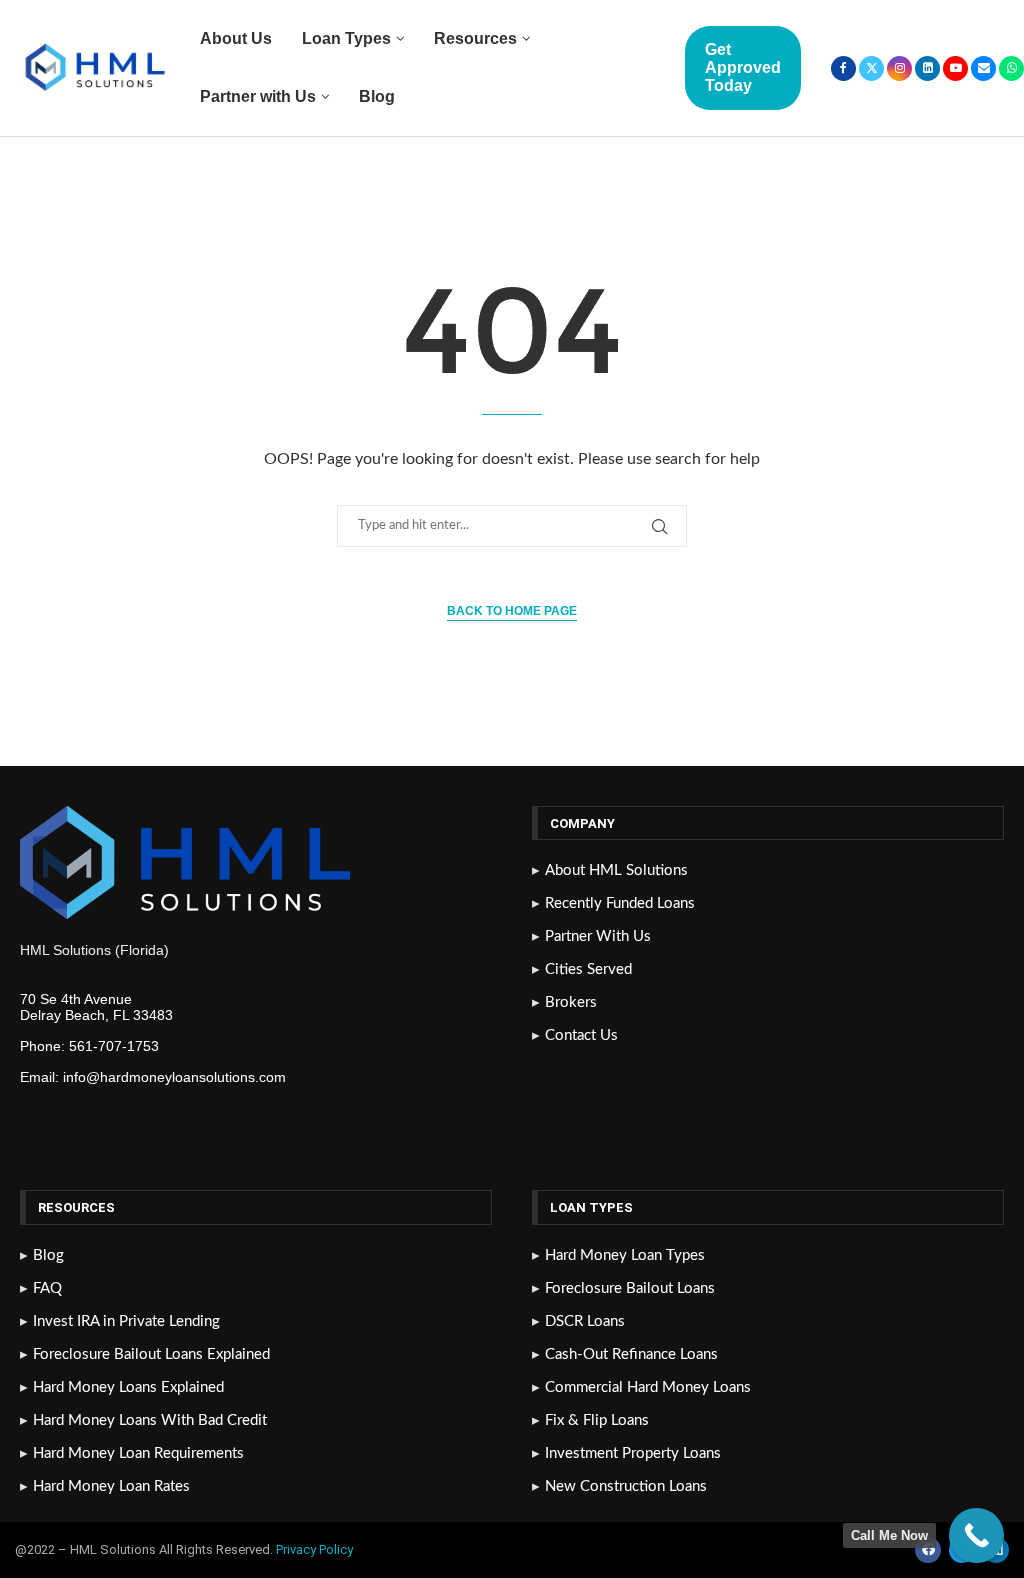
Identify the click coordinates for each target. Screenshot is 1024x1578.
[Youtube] (955, 68)
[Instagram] (899, 68)
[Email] (983, 68)
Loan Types (346, 38)
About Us (236, 38)
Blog (377, 96)
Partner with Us (258, 96)
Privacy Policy (316, 1549)
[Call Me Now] (976, 1535)
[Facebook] (843, 68)
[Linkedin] (927, 68)
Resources (475, 38)
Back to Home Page (512, 611)
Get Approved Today (743, 67)
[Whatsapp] (1011, 68)
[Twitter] (871, 68)
